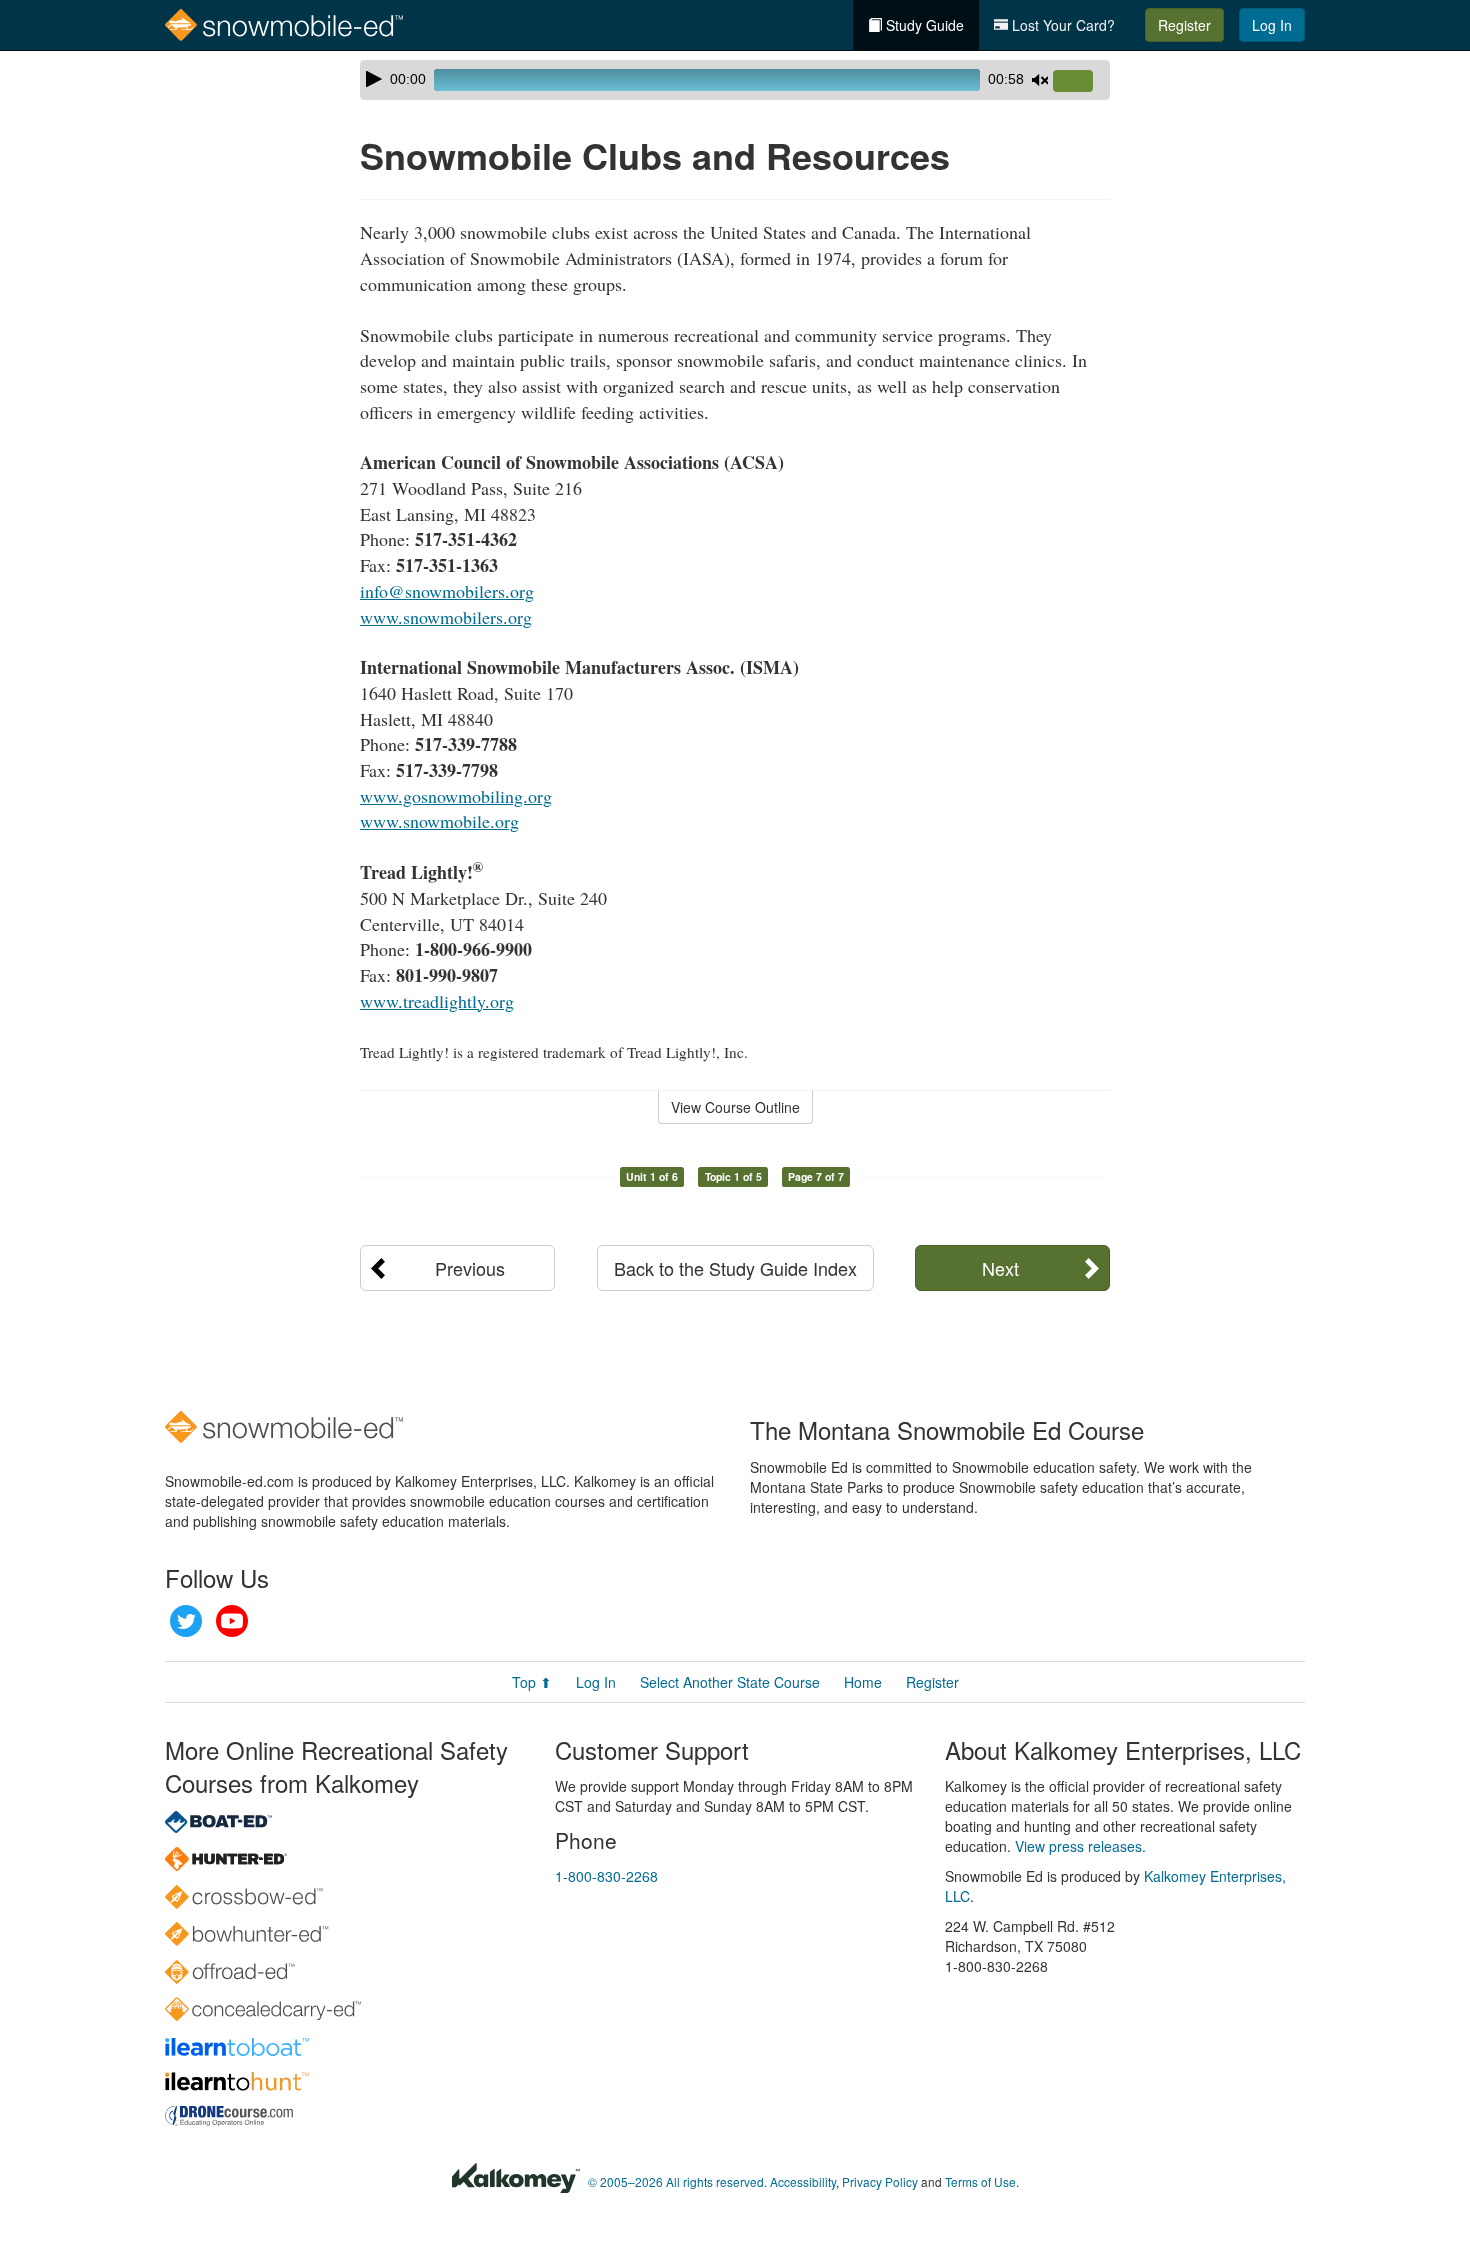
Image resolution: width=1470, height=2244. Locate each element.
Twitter (186, 1621)
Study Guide (923, 25)
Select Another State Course (730, 1682)
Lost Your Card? (1061, 25)
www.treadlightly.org (437, 1001)
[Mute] (1040, 80)
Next (1000, 1268)
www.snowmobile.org (439, 821)
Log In (1272, 25)
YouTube (232, 1621)
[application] (735, 80)
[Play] (374, 79)
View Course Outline (735, 1107)
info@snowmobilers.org (447, 591)
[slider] (1081, 82)
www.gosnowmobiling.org (456, 796)
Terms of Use (980, 2181)
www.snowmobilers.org (446, 617)
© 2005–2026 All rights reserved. (677, 2181)
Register (1184, 25)
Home (863, 1682)
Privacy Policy (880, 2181)
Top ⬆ (532, 1682)
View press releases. (1080, 1846)
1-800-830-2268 (606, 1876)
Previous (470, 1268)
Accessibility (803, 2181)
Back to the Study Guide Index (735, 1268)
